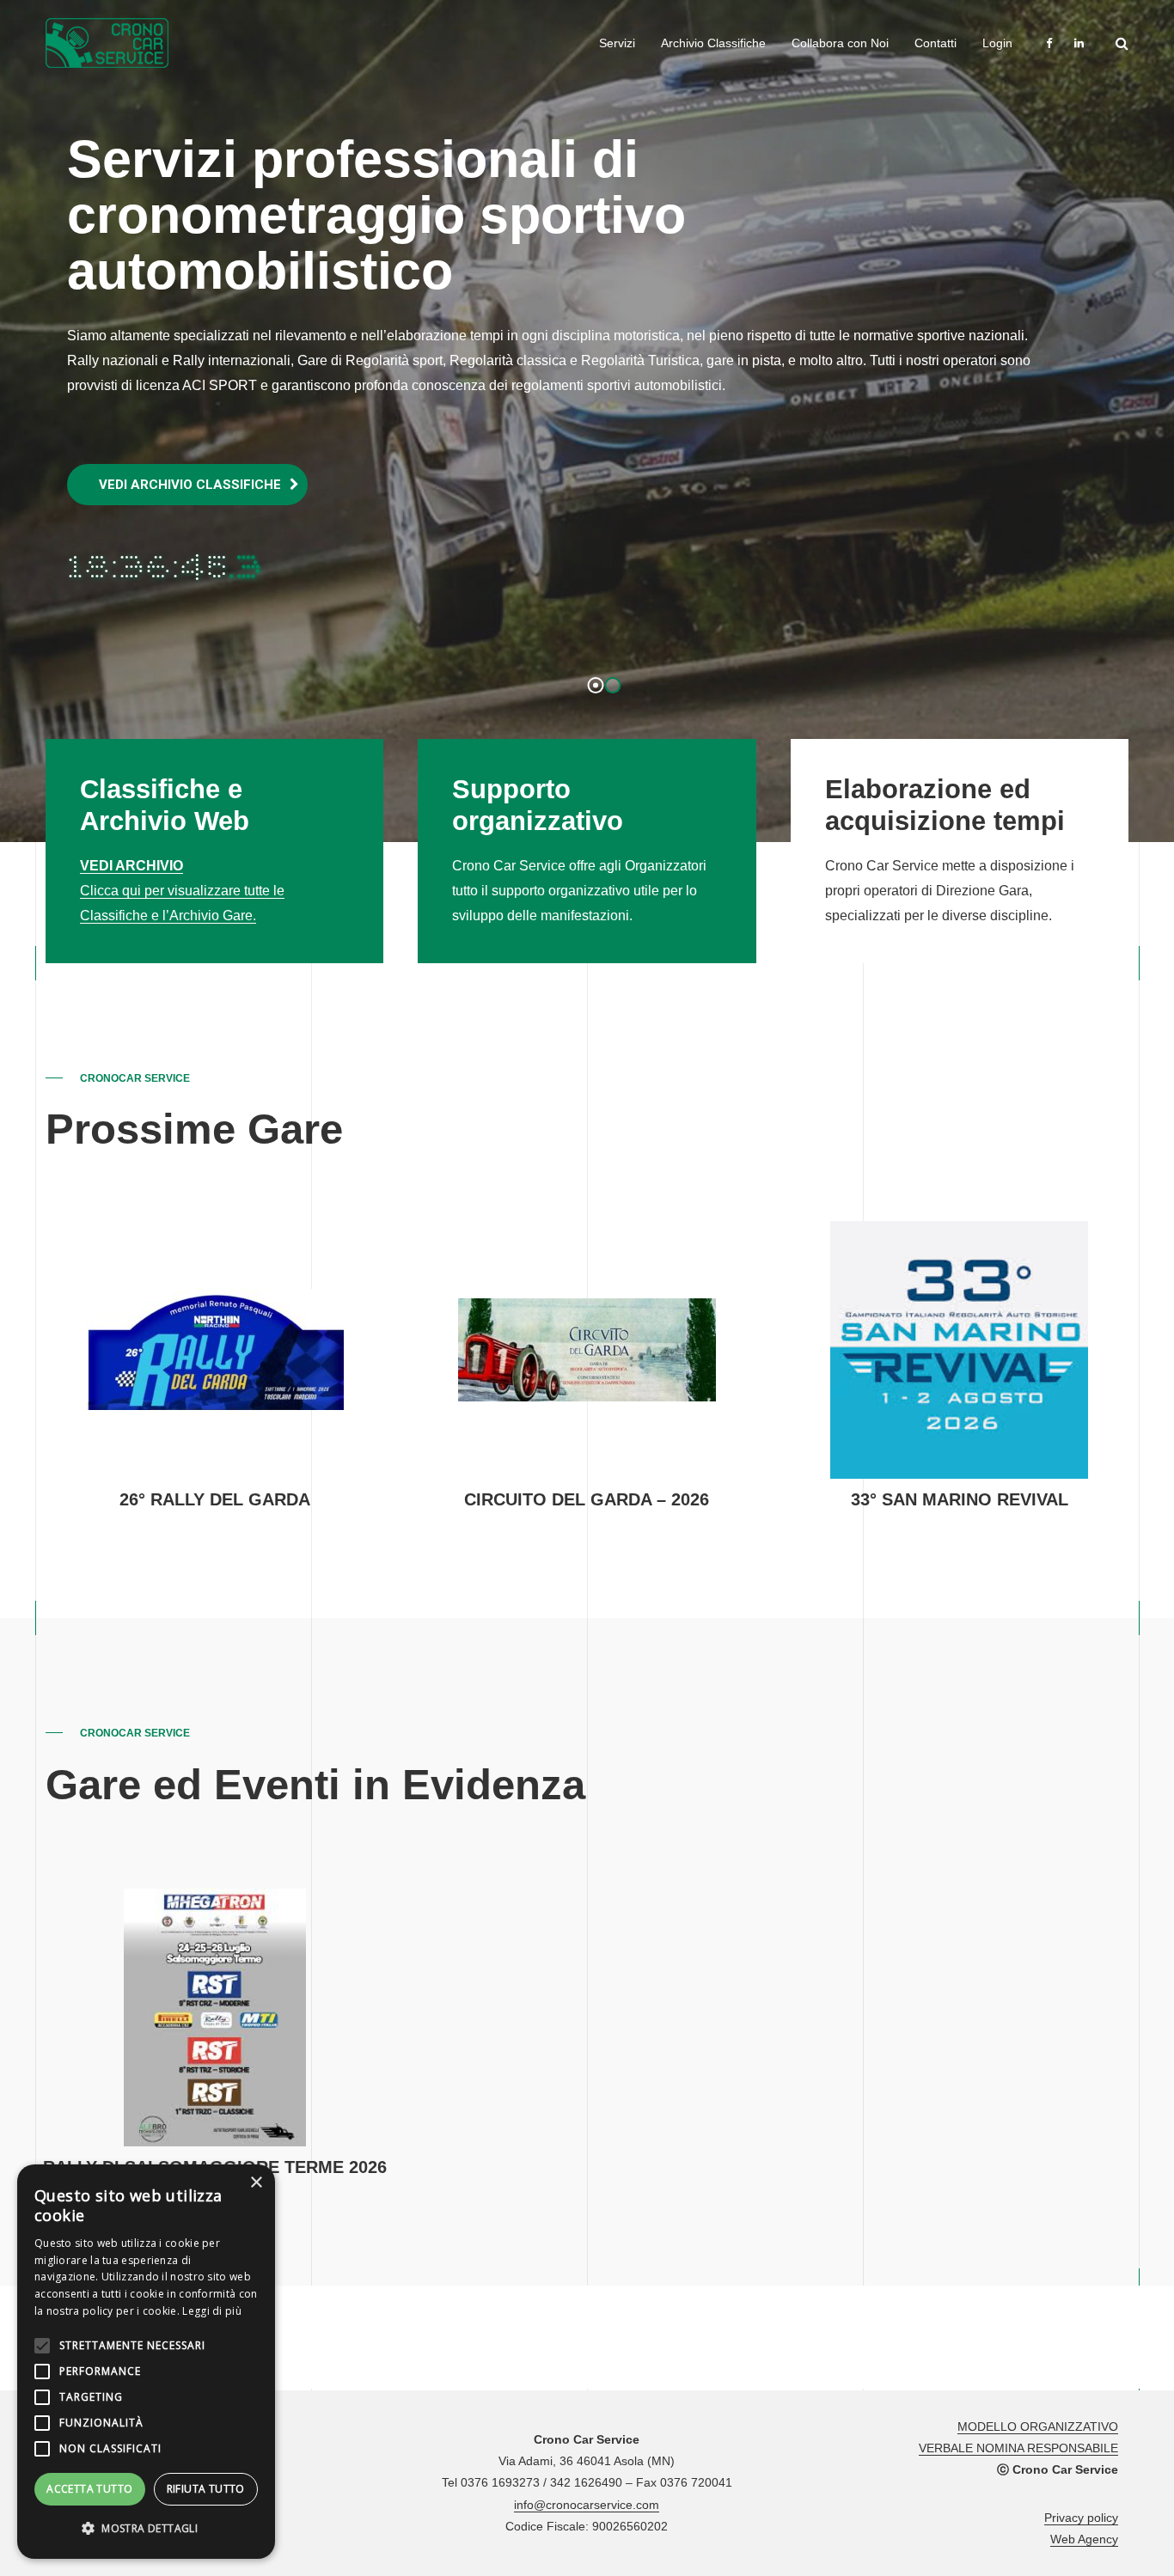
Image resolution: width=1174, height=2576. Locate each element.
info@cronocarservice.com (587, 2505)
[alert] (146, 2362)
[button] (146, 2529)
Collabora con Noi (840, 43)
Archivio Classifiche (713, 43)
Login (997, 43)
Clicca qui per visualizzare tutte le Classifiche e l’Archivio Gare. (182, 891)
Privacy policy (1081, 2518)
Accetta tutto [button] (89, 2489)
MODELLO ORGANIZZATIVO (1038, 2426)
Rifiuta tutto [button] (206, 2489)
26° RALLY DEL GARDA (215, 1499)
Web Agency (1084, 2539)
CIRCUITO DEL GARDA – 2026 (587, 1499)
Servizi (617, 43)
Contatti (936, 43)
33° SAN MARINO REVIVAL (960, 1499)
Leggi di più (212, 2311)
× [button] (256, 2183)
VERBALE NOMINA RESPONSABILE (1018, 2448)
